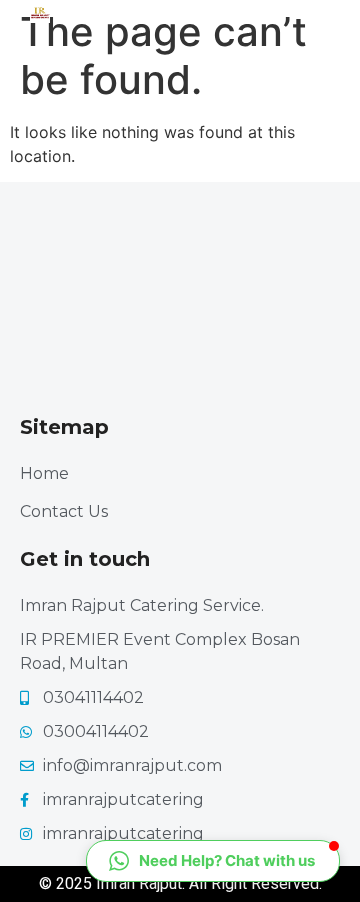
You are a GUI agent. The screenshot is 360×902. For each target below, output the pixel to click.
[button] (213, 861)
